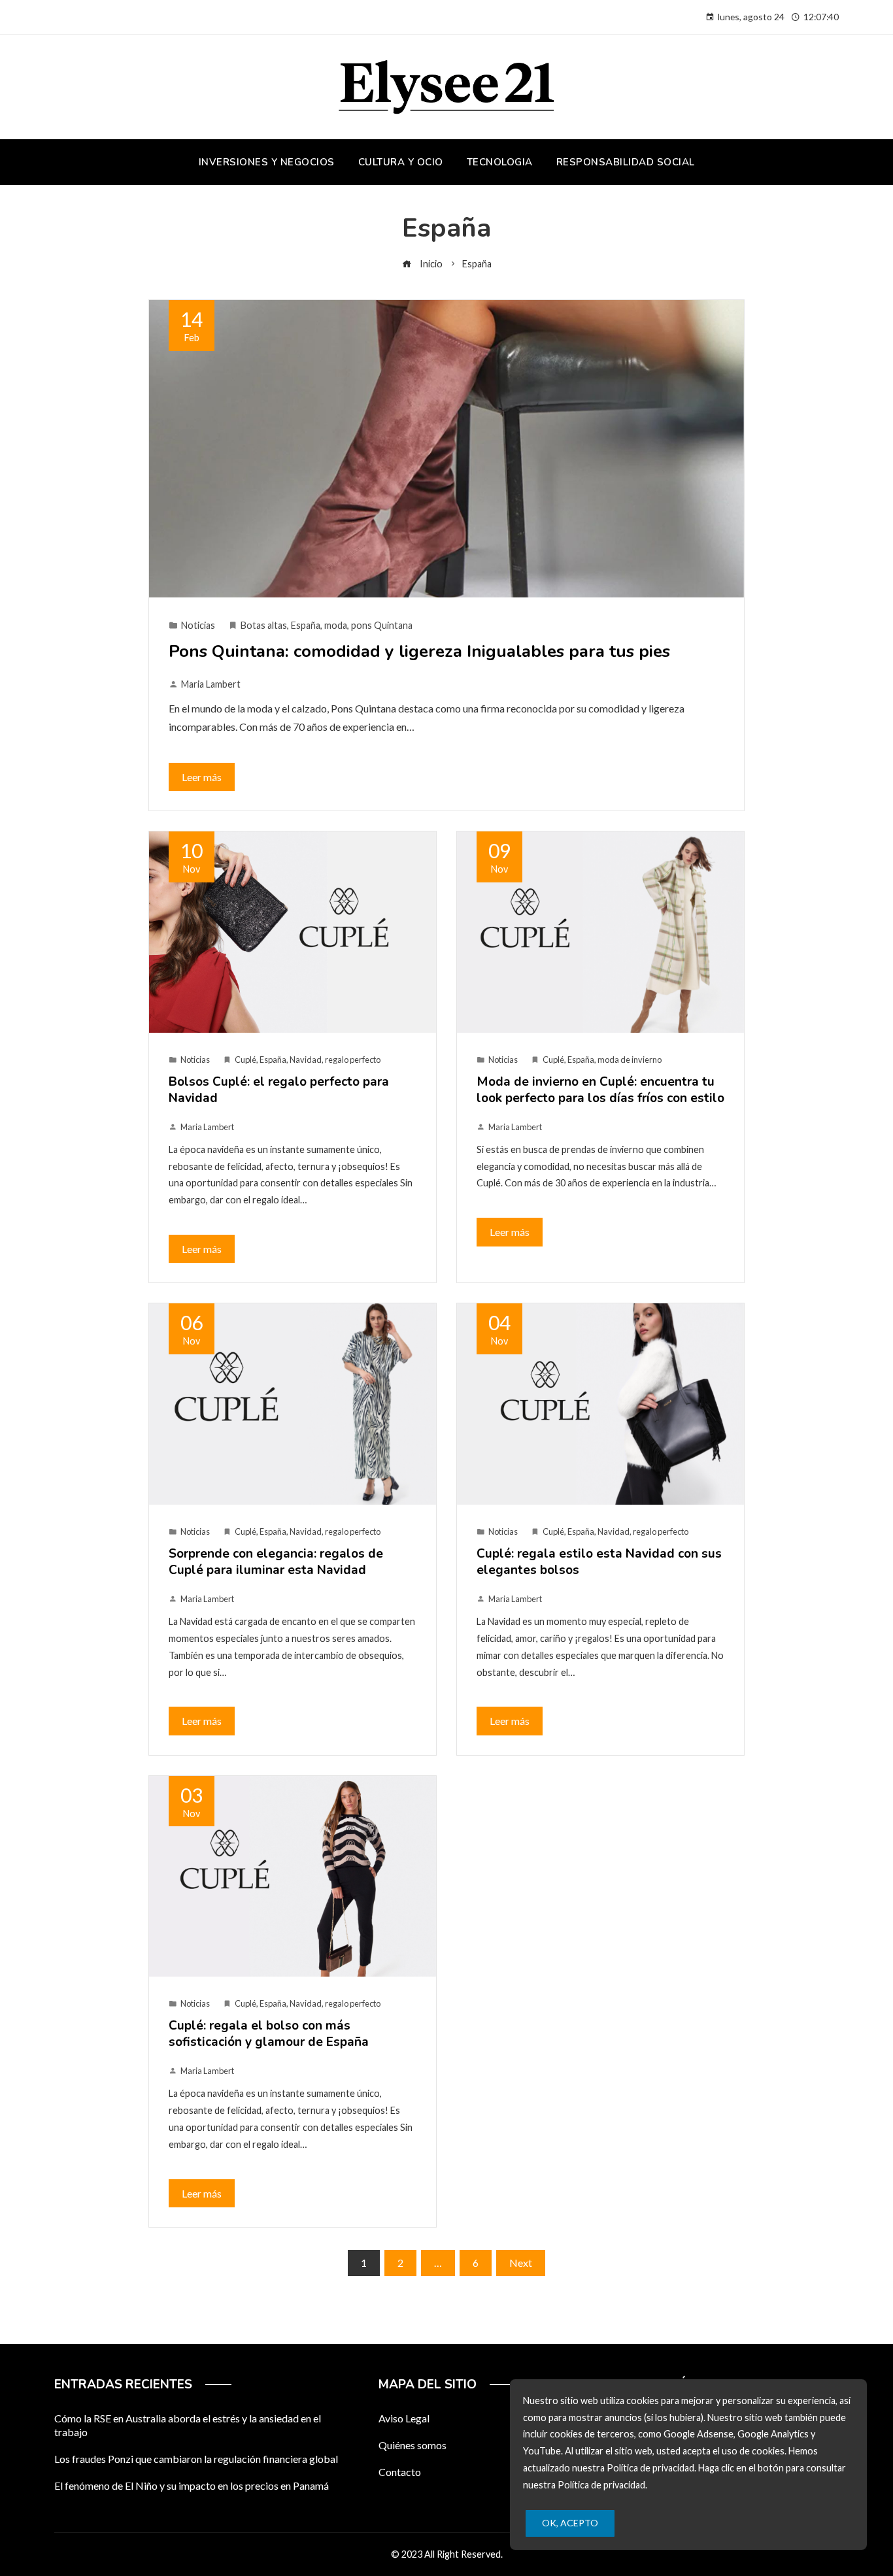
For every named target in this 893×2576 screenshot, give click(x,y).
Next (521, 2263)
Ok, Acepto (570, 2523)
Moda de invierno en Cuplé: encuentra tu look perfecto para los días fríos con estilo (600, 1090)
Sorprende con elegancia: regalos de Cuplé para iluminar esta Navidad (276, 1562)
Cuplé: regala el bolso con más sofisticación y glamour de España (269, 2034)
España (306, 625)
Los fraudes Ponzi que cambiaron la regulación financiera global (196, 2459)
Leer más (202, 777)
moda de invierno (630, 1060)
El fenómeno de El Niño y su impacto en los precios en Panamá (192, 2485)
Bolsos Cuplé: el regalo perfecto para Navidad (279, 1090)
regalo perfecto (353, 1060)
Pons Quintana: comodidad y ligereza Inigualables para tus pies (419, 651)
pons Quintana (382, 625)
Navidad (306, 1060)
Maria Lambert (211, 684)
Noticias (198, 625)
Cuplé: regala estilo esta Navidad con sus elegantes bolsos (599, 1562)
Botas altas (264, 625)
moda (336, 625)
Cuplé (245, 1060)
